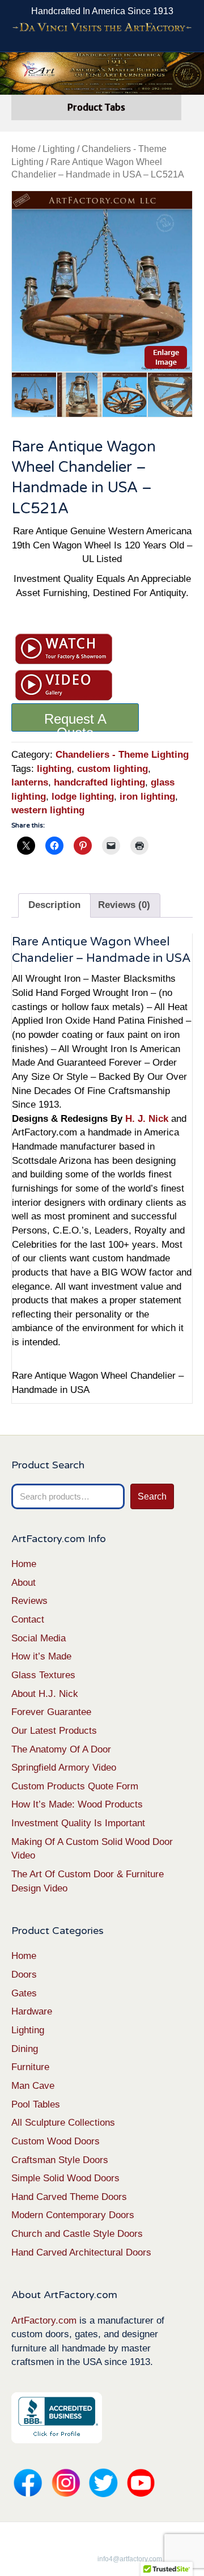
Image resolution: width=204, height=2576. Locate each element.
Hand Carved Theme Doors (69, 2197)
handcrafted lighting (99, 782)
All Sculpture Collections (63, 2123)
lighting (54, 769)
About (24, 1583)
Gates (24, 1993)
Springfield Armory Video (64, 1768)
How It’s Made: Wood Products (77, 1804)
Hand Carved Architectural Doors (81, 2252)
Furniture (30, 2067)
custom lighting (112, 769)
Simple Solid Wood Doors (65, 2178)
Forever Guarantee (51, 1712)
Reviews (29, 1601)
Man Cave (33, 2086)
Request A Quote (75, 721)
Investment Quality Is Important (78, 1823)
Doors (24, 1975)
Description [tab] (54, 905)
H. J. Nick (147, 1119)
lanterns (30, 782)
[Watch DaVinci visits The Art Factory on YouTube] (102, 28)
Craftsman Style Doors (60, 2160)
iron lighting (147, 797)
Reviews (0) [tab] (124, 905)
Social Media (39, 1638)
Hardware (32, 2011)
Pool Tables (36, 2104)
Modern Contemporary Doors (73, 2215)
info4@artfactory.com (130, 2559)
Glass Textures (43, 1675)
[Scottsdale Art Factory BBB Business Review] (57, 2417)
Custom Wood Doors (56, 2141)
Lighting (59, 149)
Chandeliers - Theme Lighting (122, 755)
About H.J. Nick (45, 1694)
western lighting (48, 810)
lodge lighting (83, 797)
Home (24, 149)
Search (152, 1496)
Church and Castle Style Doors (77, 2234)
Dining (25, 2049)
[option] (102, 281)
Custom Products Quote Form (75, 1786)
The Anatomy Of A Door (61, 1749)
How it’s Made (41, 1656)
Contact (28, 1619)
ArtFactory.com (44, 2320)
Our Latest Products (54, 1731)
